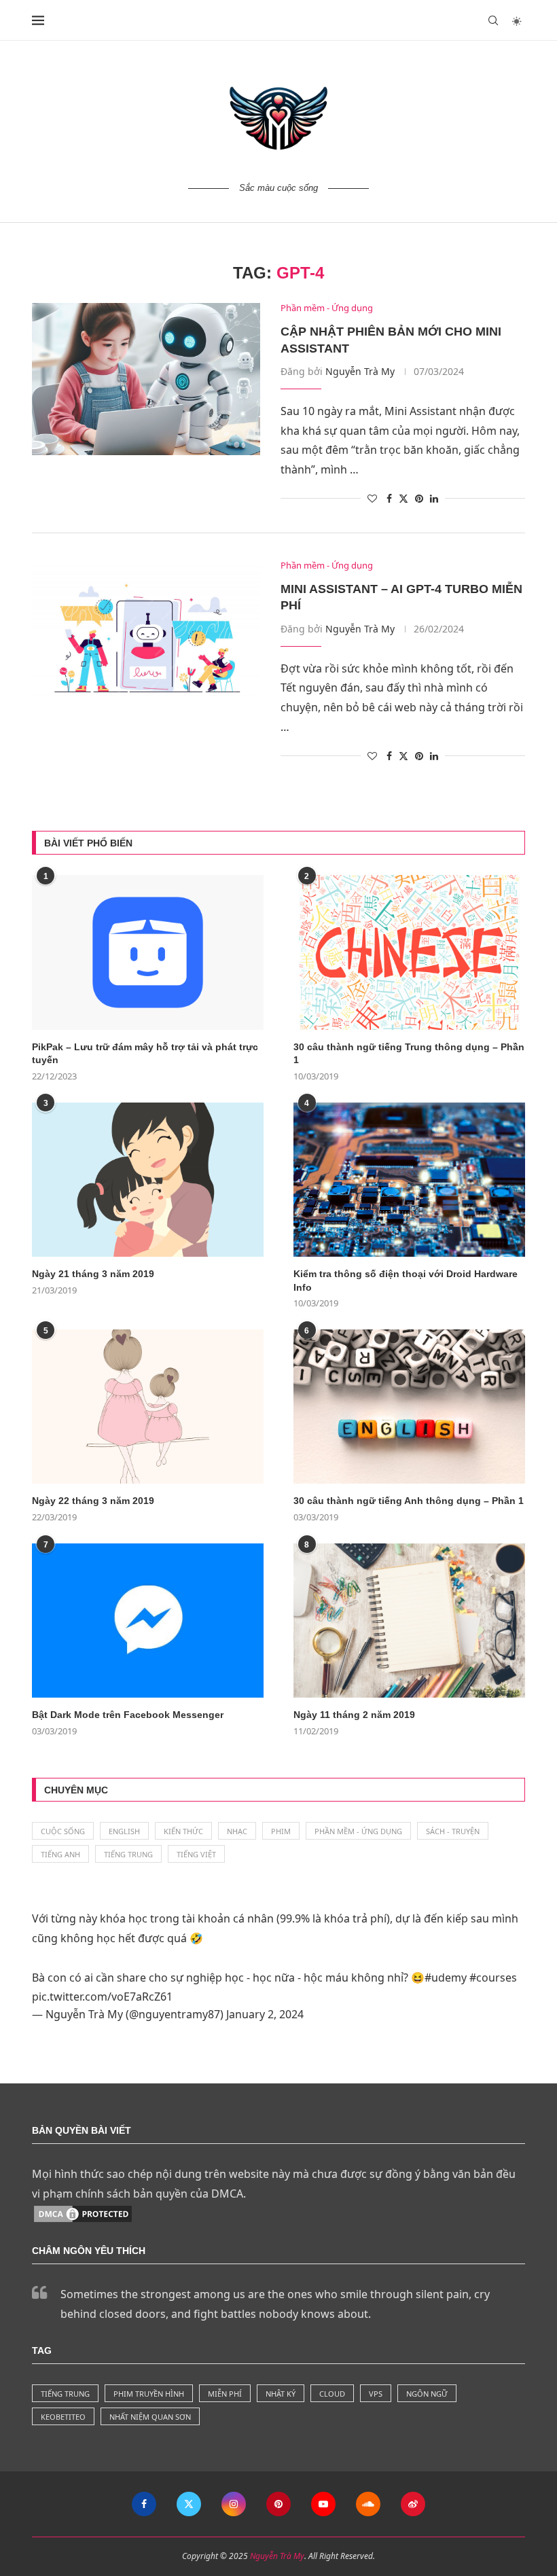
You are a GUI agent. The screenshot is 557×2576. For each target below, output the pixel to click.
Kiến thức (183, 1831)
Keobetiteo (63, 2417)
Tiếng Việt (196, 1854)
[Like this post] (372, 498)
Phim (281, 1831)
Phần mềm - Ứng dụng (358, 1831)
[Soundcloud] (368, 2504)
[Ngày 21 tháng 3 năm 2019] (148, 1180)
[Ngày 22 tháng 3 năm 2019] (148, 1407)
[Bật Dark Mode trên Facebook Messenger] (148, 1621)
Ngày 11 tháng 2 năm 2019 (354, 1715)
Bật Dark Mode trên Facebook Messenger (128, 1715)
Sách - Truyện (453, 1831)
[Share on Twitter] (403, 498)
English (124, 1831)
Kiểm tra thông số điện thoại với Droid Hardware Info (406, 1281)
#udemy (446, 1978)
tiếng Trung (65, 2394)
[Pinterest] (278, 2504)
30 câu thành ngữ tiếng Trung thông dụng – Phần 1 (409, 1054)
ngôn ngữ (427, 2394)
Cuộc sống (63, 1831)
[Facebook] (144, 2504)
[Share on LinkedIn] (434, 498)
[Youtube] (323, 2504)
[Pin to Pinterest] (419, 498)
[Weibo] (413, 2504)
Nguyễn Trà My (360, 371)
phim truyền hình (149, 2394)
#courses (493, 1978)
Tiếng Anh (60, 1854)
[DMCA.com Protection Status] (83, 2213)
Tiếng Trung (128, 1854)
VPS (376, 2394)
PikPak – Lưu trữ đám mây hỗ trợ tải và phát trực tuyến (145, 1054)
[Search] (493, 20)
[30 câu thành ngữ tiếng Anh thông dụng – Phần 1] (409, 1407)
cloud (332, 2394)
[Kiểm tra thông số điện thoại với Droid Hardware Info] (409, 1180)
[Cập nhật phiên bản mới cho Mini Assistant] (146, 379)
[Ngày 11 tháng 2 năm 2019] (409, 1621)
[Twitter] (189, 2504)
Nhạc (237, 1831)
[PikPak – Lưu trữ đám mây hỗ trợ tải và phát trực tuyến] (148, 952)
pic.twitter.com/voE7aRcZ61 (102, 1997)
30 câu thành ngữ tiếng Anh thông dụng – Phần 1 (409, 1501)
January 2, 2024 (265, 2014)
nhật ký (281, 2394)
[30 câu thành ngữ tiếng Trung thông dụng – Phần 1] (409, 952)
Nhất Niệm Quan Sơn (150, 2417)
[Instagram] (234, 2504)
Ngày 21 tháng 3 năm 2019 (93, 1274)
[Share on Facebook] (389, 498)
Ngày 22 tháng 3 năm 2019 (93, 1501)
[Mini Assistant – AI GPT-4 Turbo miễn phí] (146, 637)
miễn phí (225, 2394)
